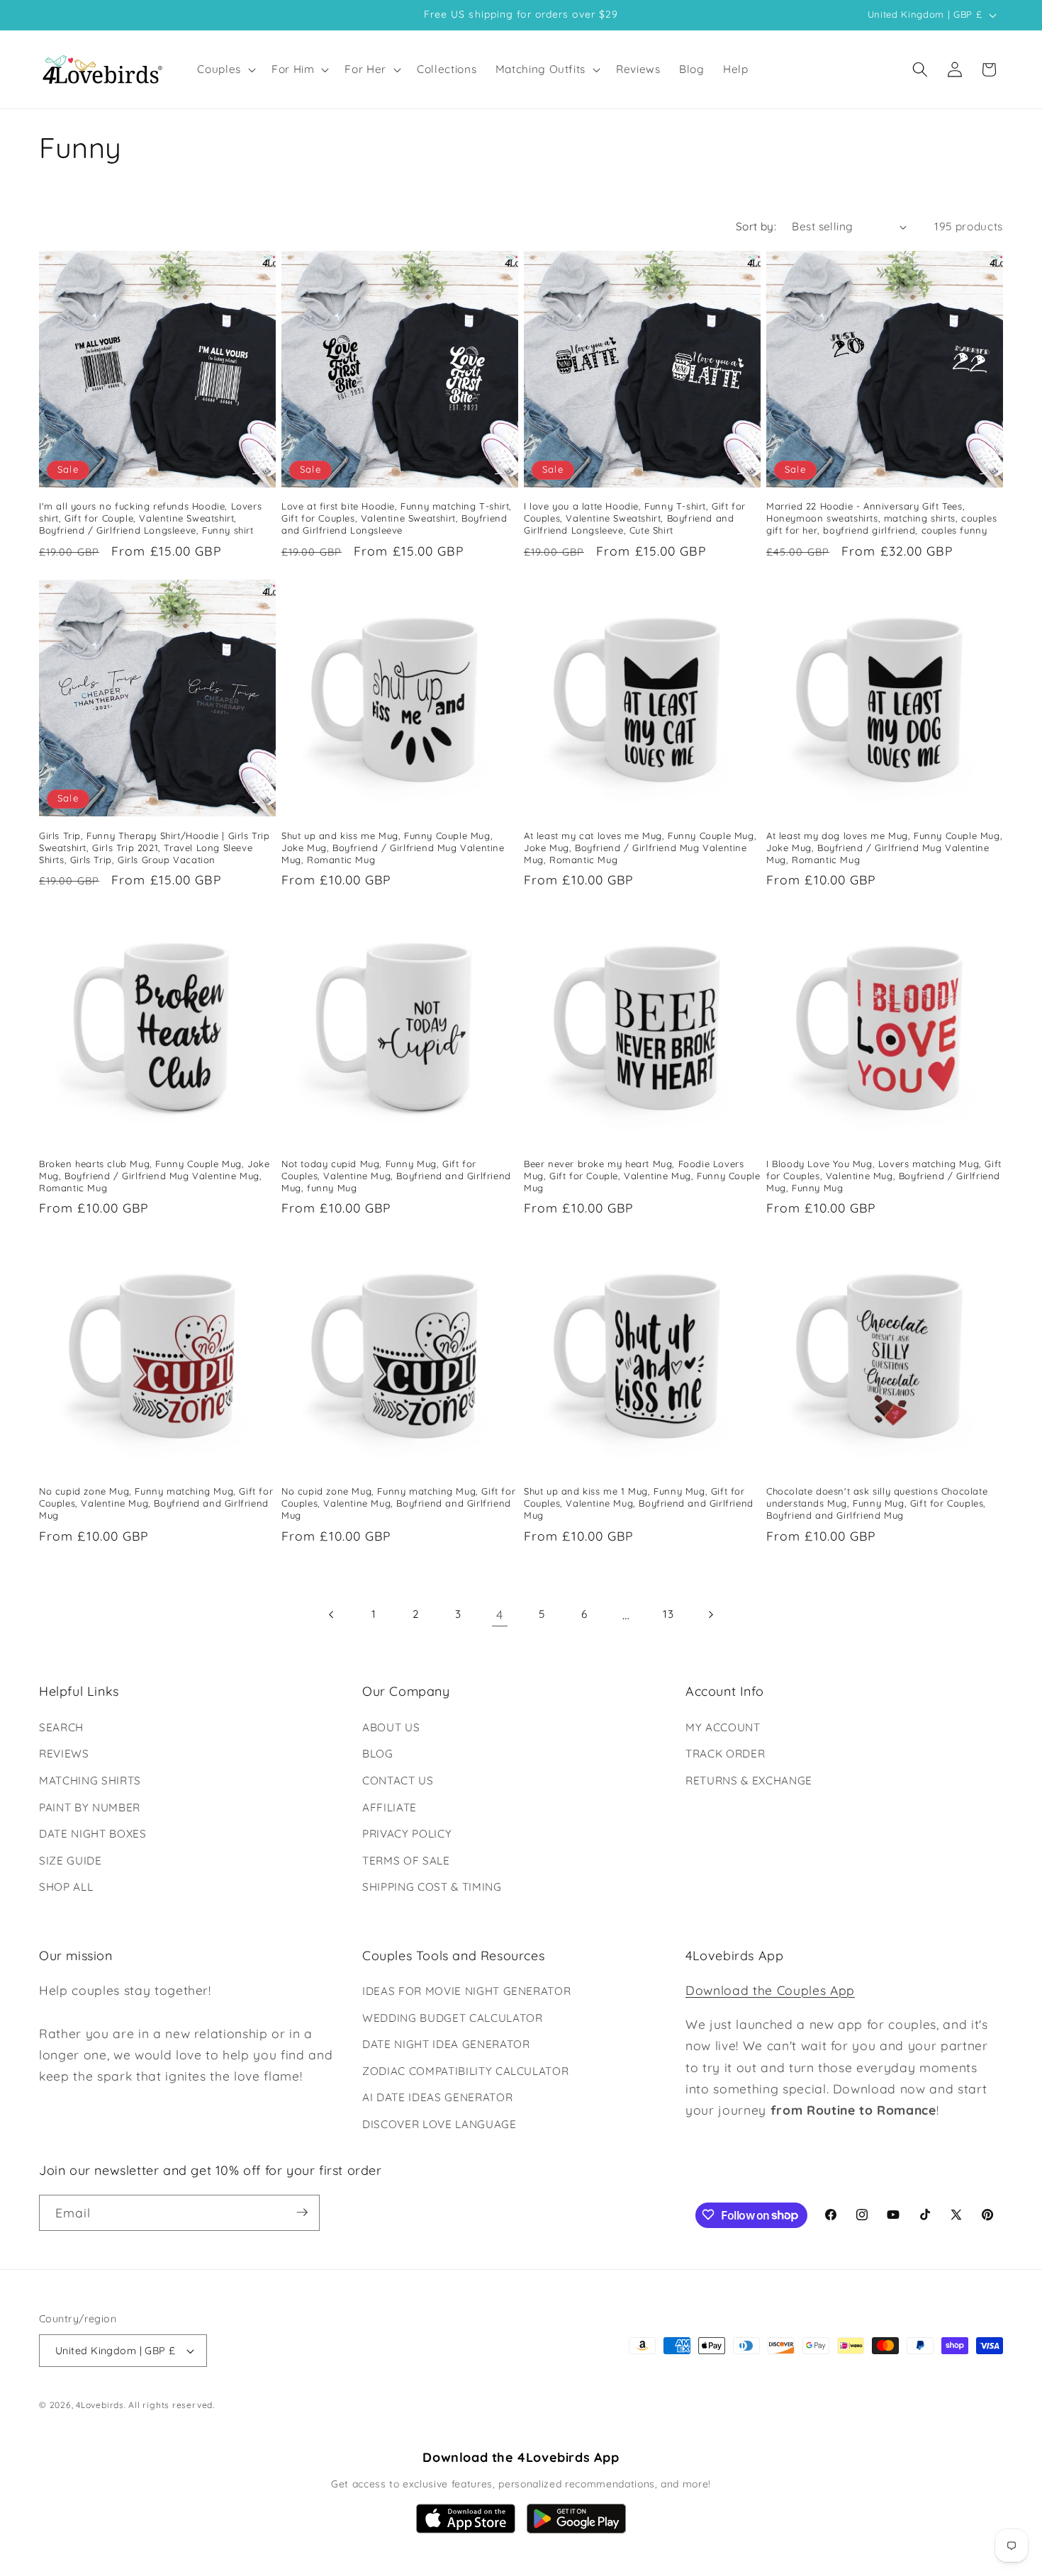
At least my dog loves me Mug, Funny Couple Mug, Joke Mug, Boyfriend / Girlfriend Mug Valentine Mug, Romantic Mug (884, 847)
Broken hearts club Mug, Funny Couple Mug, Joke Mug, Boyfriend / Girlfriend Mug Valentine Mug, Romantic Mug (155, 1176)
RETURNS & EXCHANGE (749, 1780)
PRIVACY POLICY (407, 1834)
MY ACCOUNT (723, 1727)
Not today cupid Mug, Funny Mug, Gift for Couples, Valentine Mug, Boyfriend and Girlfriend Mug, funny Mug (396, 1176)
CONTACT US (398, 1780)
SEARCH (61, 1727)
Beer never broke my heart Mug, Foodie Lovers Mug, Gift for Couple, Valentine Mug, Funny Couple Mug (642, 1176)
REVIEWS (64, 1754)
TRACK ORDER (725, 1754)
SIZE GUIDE (71, 1860)
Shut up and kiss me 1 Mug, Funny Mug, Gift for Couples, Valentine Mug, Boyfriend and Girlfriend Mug (639, 1504)
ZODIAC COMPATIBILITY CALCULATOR (465, 2071)
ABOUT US (391, 1727)
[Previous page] (332, 1614)
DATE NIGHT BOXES (93, 1834)
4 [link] (500, 1614)
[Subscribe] (302, 2212)
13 (668, 1614)
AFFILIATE (390, 1807)
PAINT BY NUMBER (90, 1807)
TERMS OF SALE (406, 1860)
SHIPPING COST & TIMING (432, 1887)
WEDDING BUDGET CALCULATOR (453, 2018)
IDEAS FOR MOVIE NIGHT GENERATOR (466, 1991)
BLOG (378, 1754)
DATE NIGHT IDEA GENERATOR (446, 2045)
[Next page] (710, 1614)
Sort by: (756, 226)
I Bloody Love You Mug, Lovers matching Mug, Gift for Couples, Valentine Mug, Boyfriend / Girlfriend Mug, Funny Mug (884, 1176)
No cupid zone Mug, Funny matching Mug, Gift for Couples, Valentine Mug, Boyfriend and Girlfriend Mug (156, 1504)
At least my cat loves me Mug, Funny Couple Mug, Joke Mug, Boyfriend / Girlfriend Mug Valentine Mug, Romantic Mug (640, 847)
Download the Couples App (770, 1990)
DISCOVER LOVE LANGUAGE (439, 2124)
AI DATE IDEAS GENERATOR (437, 2098)
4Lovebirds (100, 2406)
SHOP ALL (66, 1887)
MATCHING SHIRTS (90, 1780)
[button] (225, 69)
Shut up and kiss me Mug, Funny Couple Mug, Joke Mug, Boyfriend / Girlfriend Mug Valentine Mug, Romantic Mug (393, 847)
